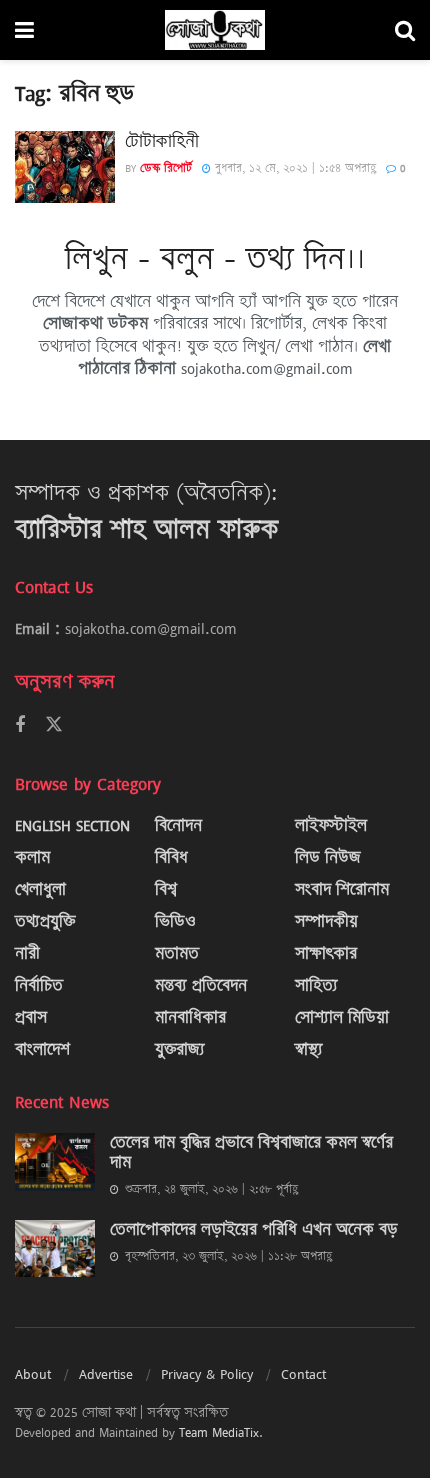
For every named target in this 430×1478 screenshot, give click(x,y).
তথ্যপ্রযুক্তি (45, 921)
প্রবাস (31, 1017)
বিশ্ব (166, 889)
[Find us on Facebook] (20, 725)
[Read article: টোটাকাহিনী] (65, 167)
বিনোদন (178, 825)
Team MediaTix (219, 1432)
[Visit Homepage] (215, 30)
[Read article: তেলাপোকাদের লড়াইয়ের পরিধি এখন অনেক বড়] (55, 1248)
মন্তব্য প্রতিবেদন (201, 985)
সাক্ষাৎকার (326, 953)
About (33, 1374)
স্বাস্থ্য (309, 1049)
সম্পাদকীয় (326, 921)
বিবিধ (171, 857)
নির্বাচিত (39, 985)
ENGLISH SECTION (72, 825)
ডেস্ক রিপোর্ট (166, 168)
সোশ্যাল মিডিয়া (342, 1017)
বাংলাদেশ (42, 1049)
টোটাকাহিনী (162, 141)
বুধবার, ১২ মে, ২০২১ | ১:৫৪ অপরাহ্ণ (293, 168)
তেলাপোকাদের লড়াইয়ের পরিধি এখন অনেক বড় (254, 1229)
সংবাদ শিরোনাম (342, 889)
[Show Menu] (24, 30)
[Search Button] (405, 30)
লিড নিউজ (328, 857)
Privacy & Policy (207, 1374)
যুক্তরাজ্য (180, 1049)
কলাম (32, 857)
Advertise (106, 1374)
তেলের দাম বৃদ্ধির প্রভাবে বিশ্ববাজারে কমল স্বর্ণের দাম (251, 1152)
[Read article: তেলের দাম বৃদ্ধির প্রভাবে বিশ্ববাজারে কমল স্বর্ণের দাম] (55, 1161)
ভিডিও (175, 921)
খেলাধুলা (40, 889)
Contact (303, 1374)
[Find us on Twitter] (54, 725)
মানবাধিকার (190, 1017)
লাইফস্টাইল (331, 825)
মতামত (177, 953)
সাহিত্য (316, 985)
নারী (27, 953)
